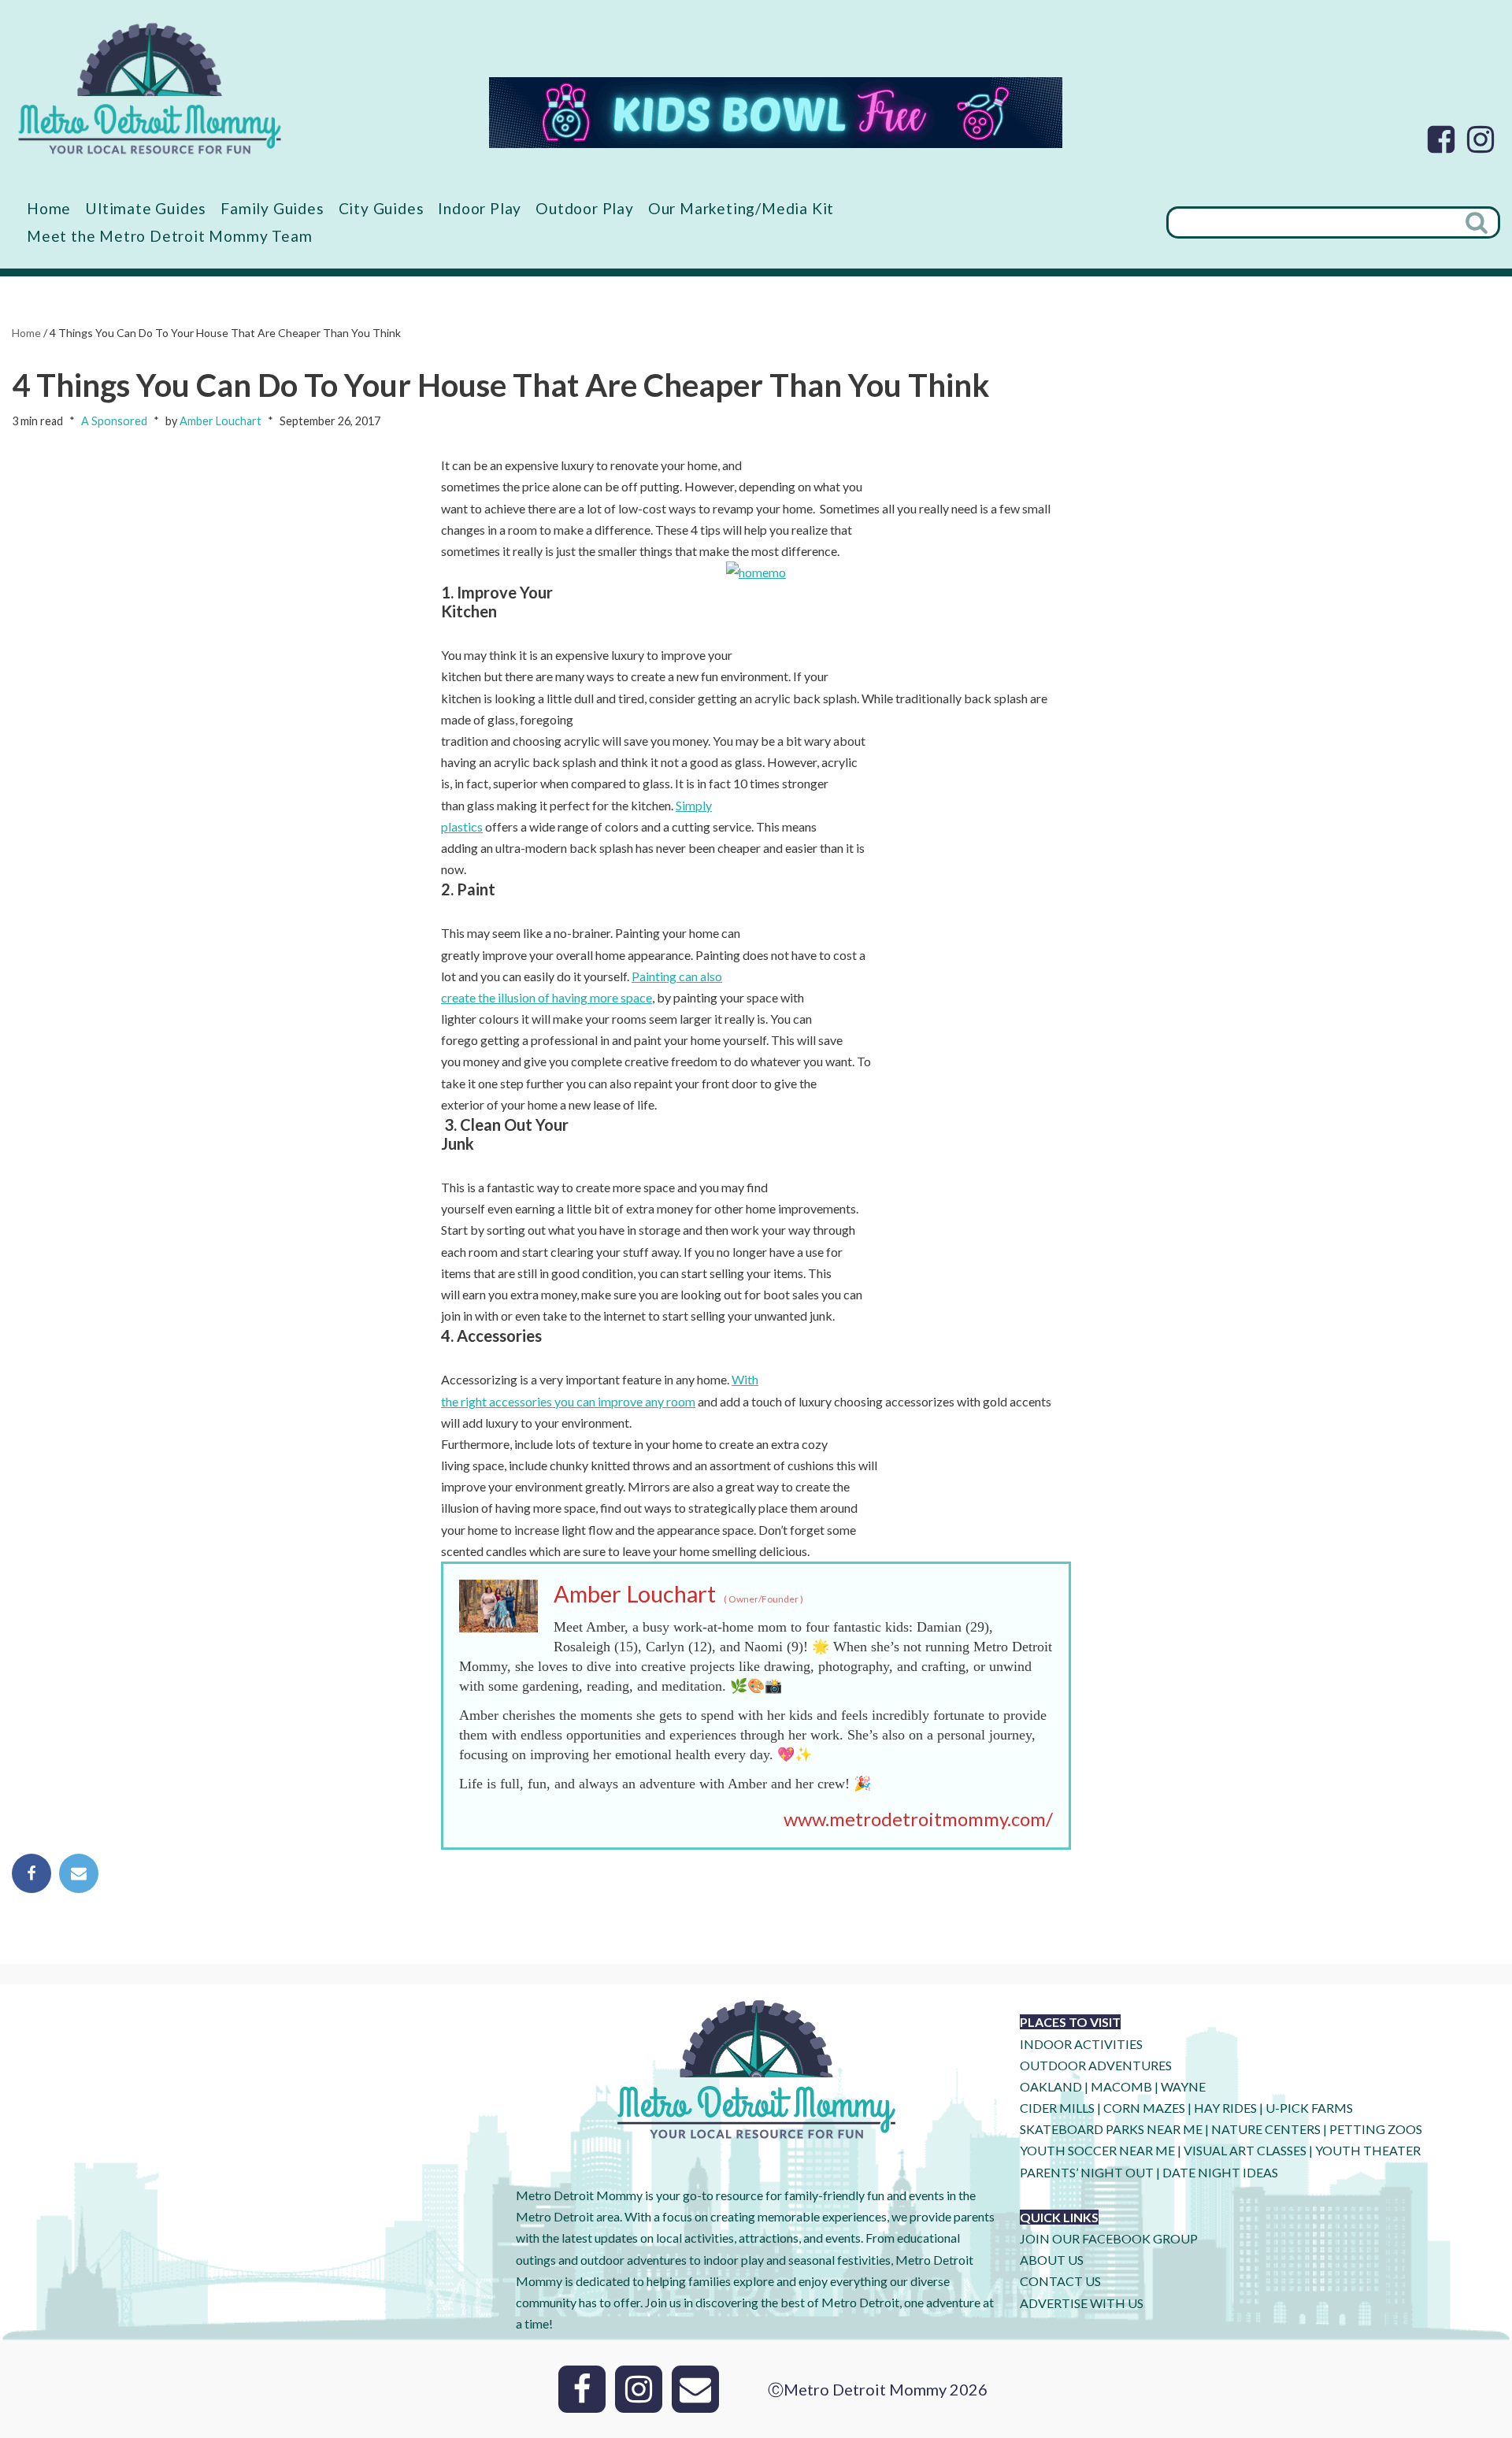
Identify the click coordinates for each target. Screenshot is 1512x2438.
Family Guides (272, 208)
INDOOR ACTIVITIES (1081, 2044)
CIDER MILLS (1057, 2108)
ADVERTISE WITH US (1082, 2303)
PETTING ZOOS (1376, 2129)
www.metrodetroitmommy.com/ (918, 1819)
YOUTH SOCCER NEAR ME (1097, 2150)
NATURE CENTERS (1266, 2129)
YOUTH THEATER (1368, 2150)
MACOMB (1121, 2086)
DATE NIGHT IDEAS (1220, 2172)
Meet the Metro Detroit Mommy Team (169, 236)
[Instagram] (1480, 139)
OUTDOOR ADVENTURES (1096, 2065)
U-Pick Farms (1309, 2108)
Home (49, 208)
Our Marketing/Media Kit (741, 208)
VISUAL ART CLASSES (1245, 2150)
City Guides (382, 208)
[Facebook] (1441, 139)
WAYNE (1183, 2086)
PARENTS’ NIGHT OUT (1087, 2172)
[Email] (79, 1873)
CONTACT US (1060, 2281)
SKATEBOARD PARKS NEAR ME (1112, 2129)
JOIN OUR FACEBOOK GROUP (1109, 2238)
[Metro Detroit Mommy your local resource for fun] (150, 88)
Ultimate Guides (146, 208)
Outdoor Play (585, 208)
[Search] (1478, 222)
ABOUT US (1052, 2260)
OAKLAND (1051, 2086)
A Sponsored (114, 421)
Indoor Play (480, 208)
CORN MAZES (1144, 2108)
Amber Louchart (220, 421)
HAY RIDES (1225, 2108)
